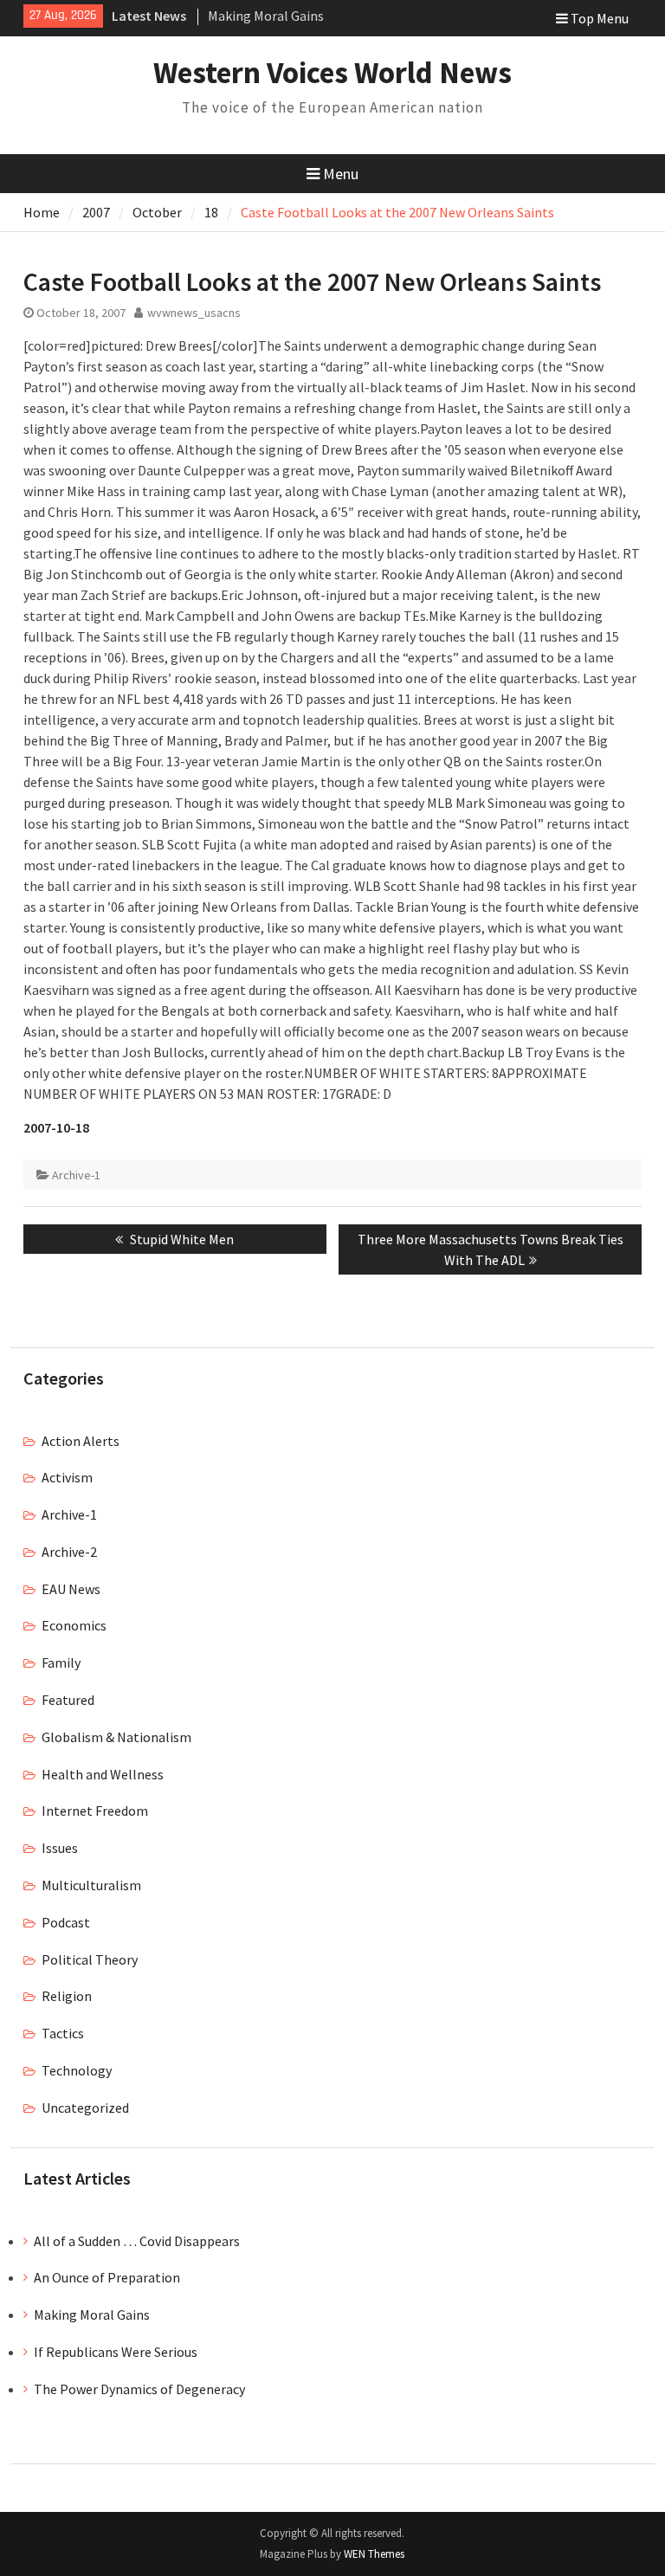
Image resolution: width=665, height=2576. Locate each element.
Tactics (63, 2033)
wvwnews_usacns (194, 313)
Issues (60, 1848)
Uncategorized (85, 2108)
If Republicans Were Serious (116, 2352)
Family (61, 1662)
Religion (67, 1996)
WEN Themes (374, 2554)
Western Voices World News (332, 73)
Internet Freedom (95, 1811)
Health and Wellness (103, 1774)
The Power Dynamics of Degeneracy (139, 2389)
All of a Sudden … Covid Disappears (137, 2241)
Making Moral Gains (266, 16)
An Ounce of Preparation (107, 2277)
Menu (341, 174)
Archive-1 (76, 1175)
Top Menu (600, 18)
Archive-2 (69, 1552)
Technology (77, 2070)
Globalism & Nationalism (116, 1737)
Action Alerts (81, 1441)
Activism (67, 1477)
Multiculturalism (91, 1885)
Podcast (66, 1922)
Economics (74, 1625)
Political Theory (90, 1959)
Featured (68, 1700)
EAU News (71, 1589)
